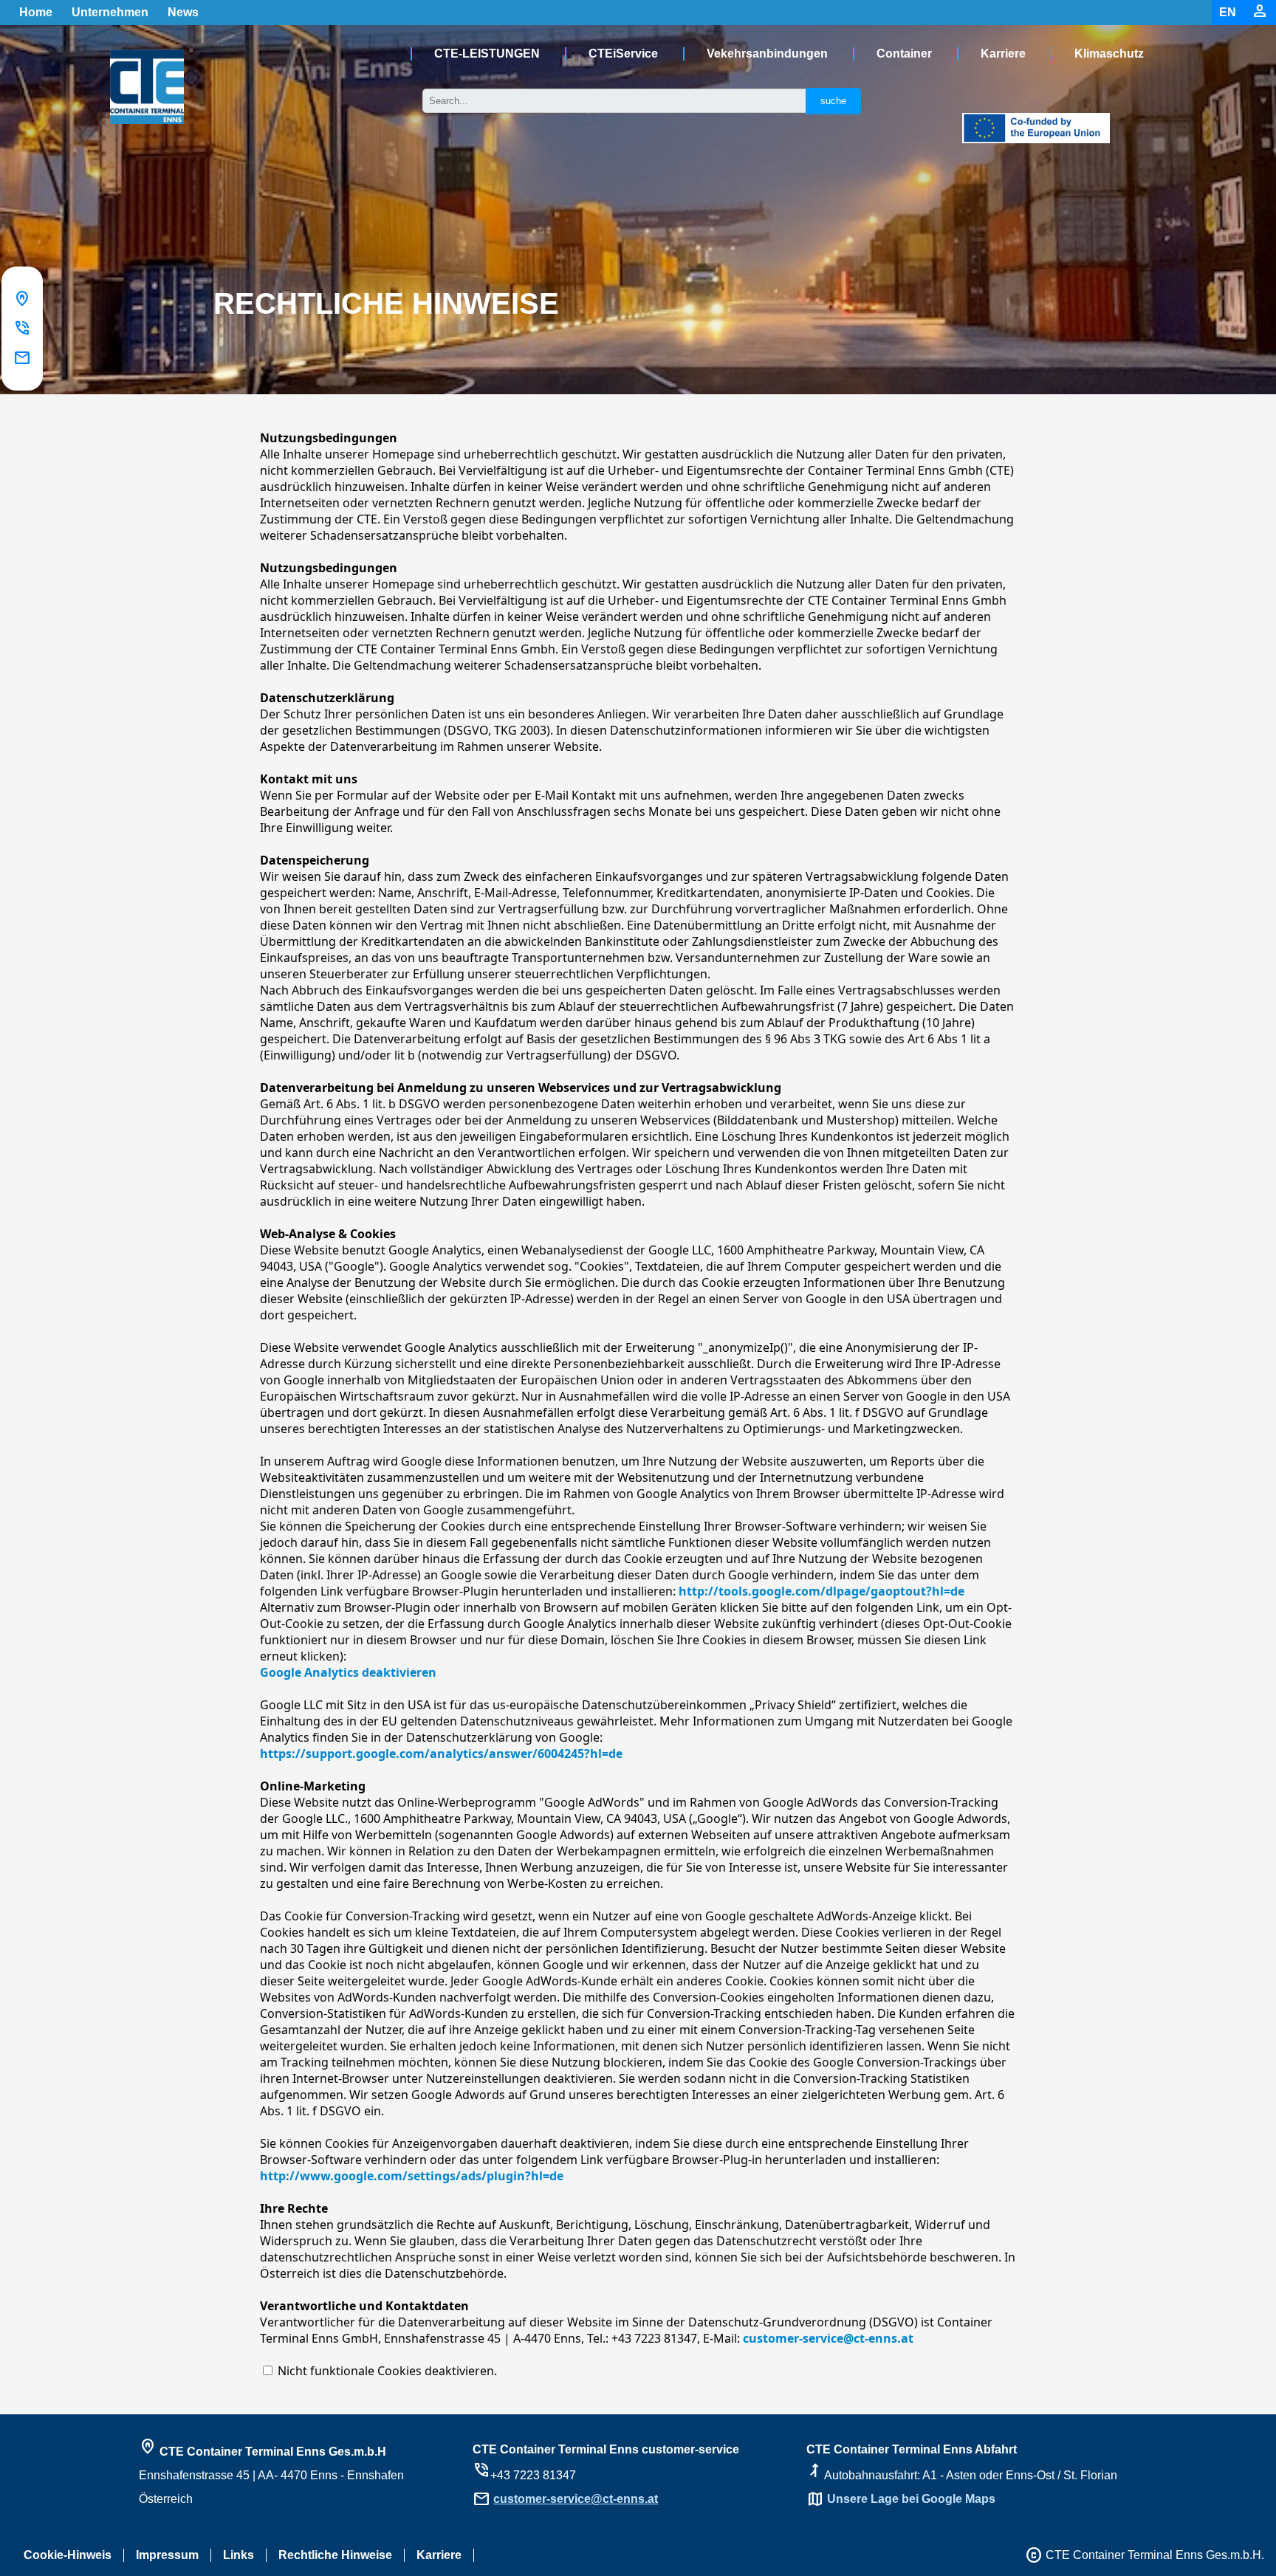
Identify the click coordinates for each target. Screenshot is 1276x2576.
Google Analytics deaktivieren (348, 1672)
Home (36, 12)
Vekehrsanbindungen (767, 54)
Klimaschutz (1109, 54)
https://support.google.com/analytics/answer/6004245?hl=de (441, 1754)
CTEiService (623, 54)
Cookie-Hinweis (68, 2555)
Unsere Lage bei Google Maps (911, 2499)
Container (904, 54)
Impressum (167, 2555)
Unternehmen (110, 12)
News (183, 12)
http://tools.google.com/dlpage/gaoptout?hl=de (821, 1591)
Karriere (1003, 54)
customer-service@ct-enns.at (828, 2338)
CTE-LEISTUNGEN (487, 54)
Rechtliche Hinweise (335, 2555)
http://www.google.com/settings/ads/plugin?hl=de (412, 2176)
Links (239, 2555)
